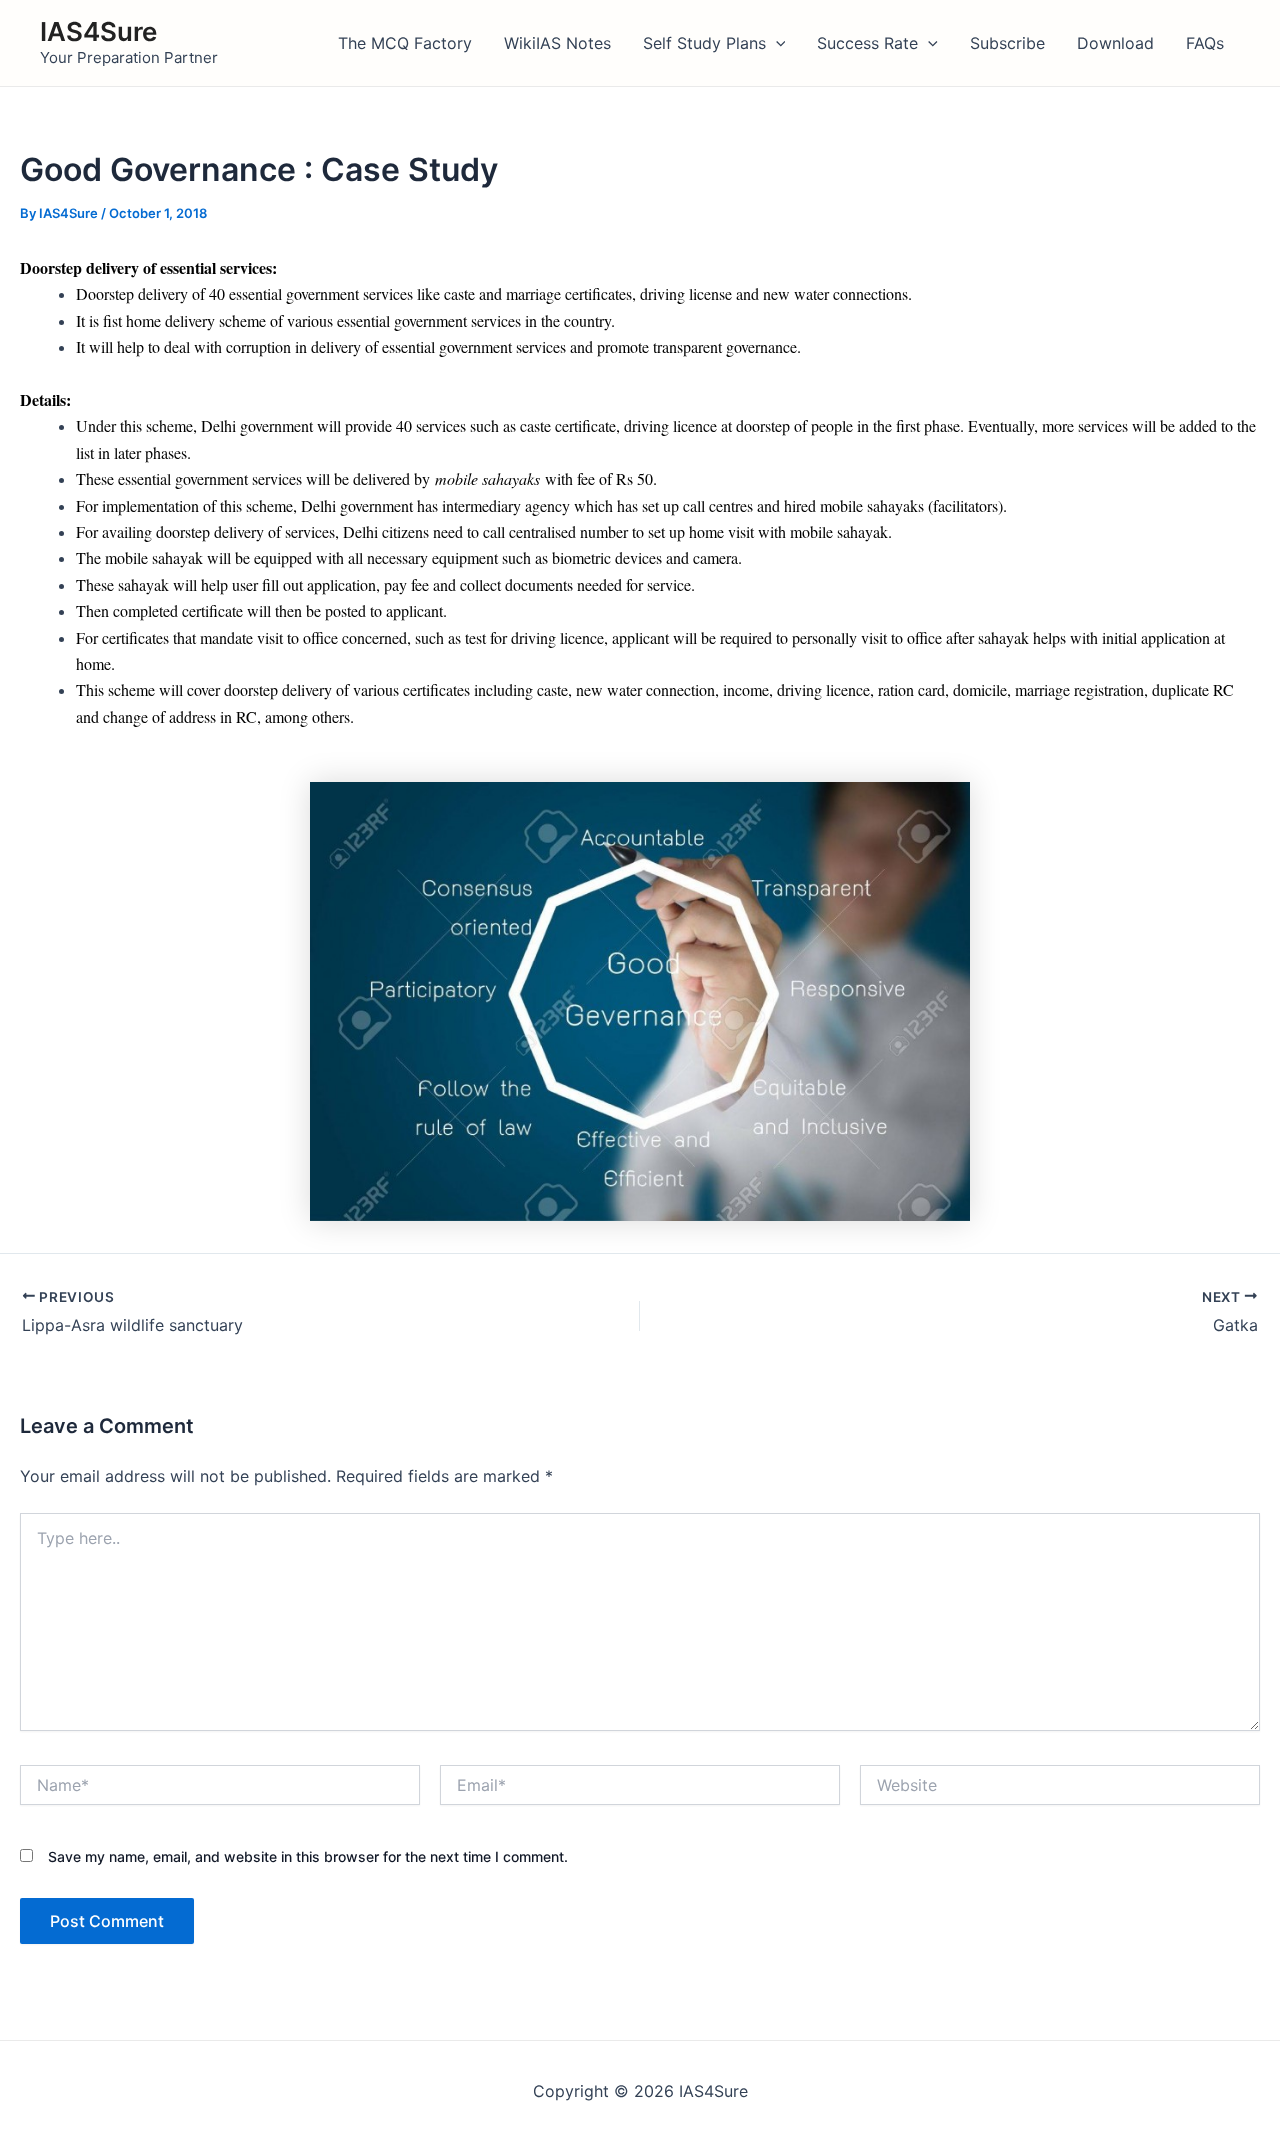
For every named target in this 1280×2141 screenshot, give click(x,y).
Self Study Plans (704, 43)
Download (1115, 43)
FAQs (1205, 43)
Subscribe (1007, 43)
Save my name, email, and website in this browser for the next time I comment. (308, 1856)
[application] (776, 43)
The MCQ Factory (405, 43)
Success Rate (867, 43)
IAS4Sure (98, 31)
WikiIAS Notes (557, 43)
